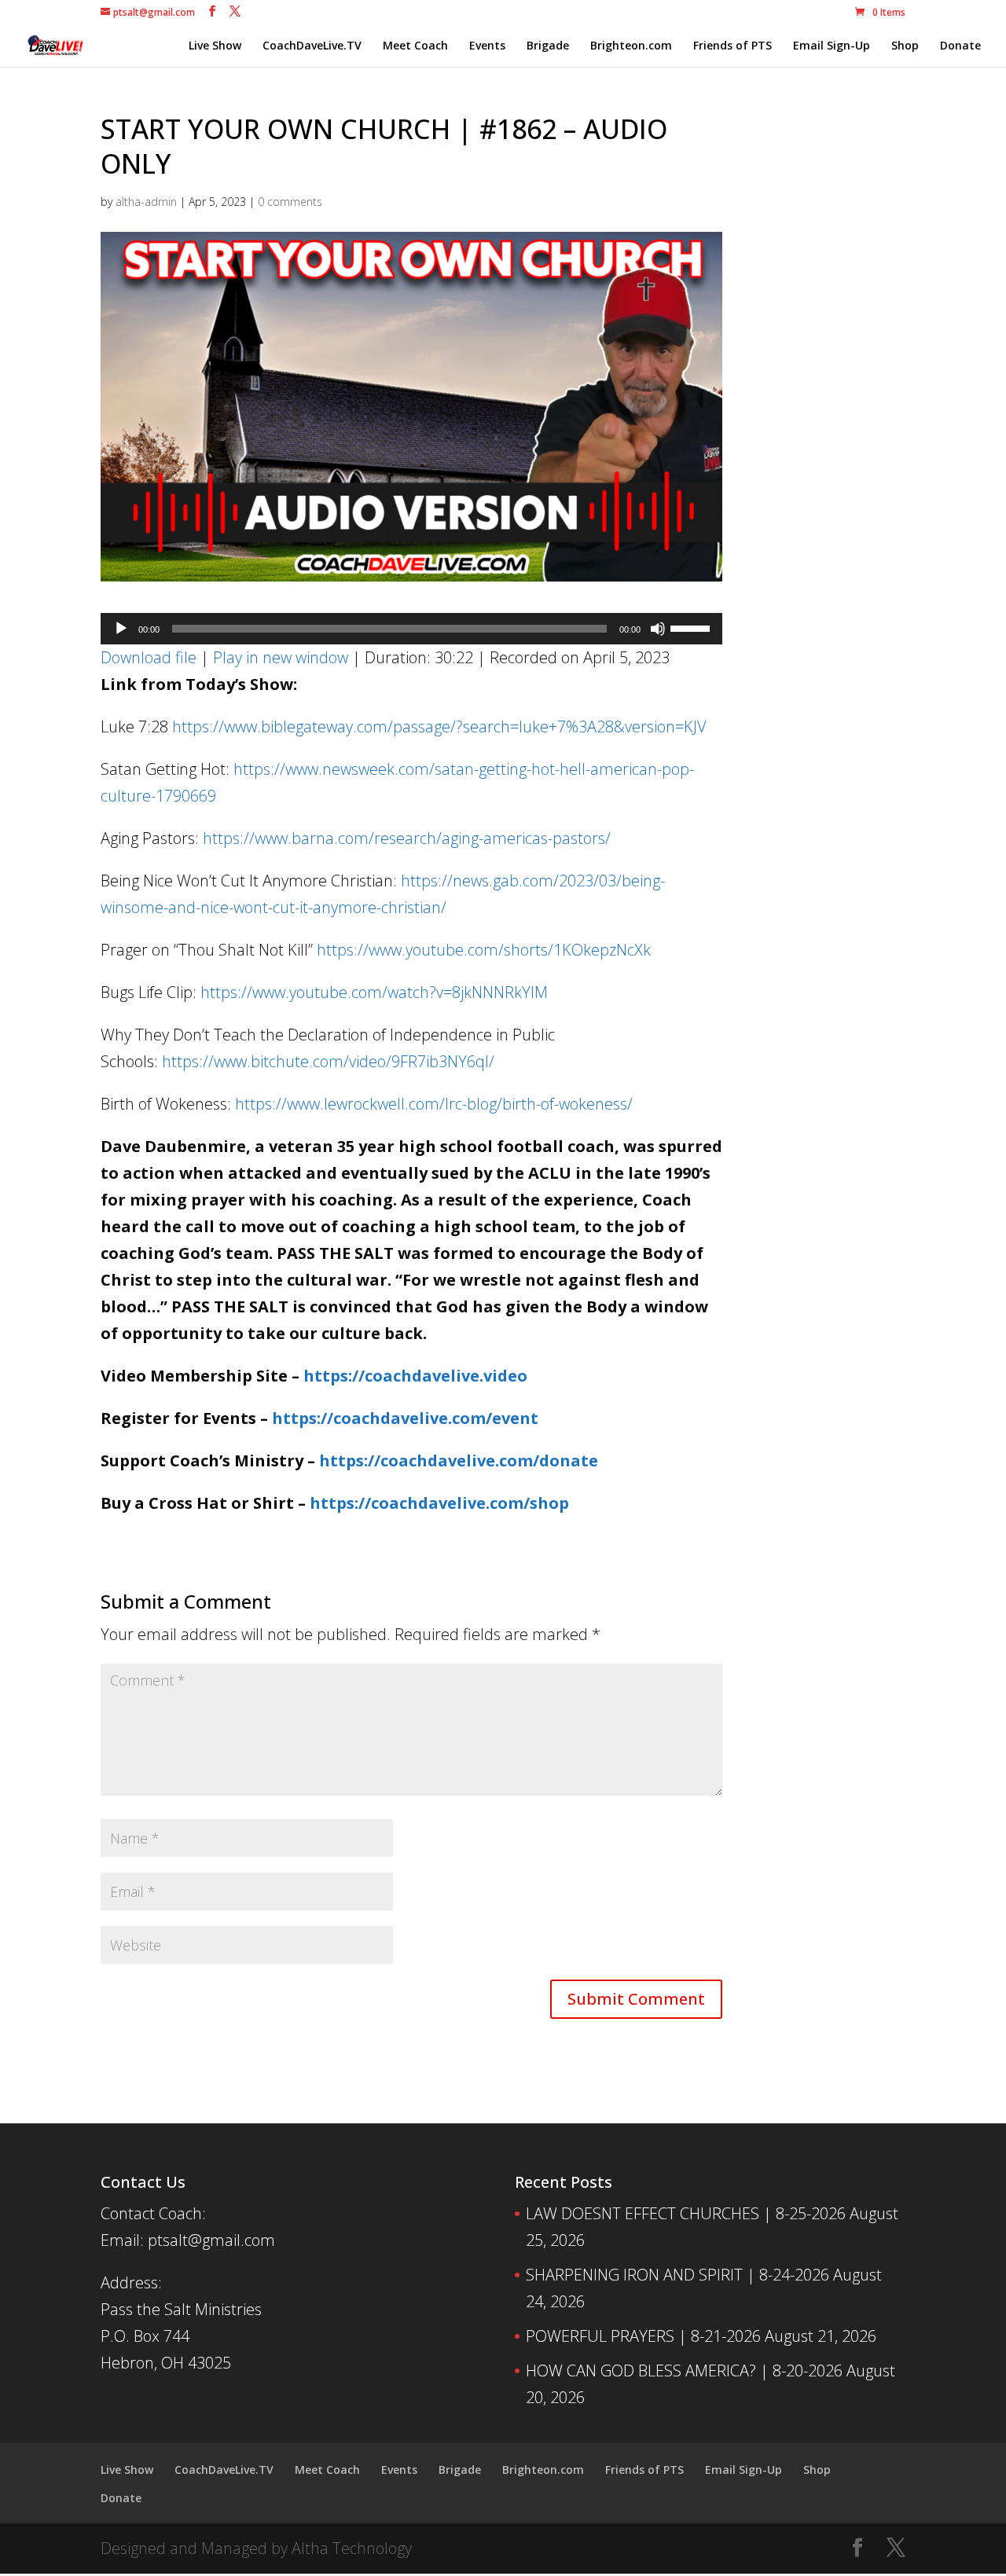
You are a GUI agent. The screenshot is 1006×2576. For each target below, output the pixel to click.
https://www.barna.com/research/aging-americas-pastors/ (407, 838)
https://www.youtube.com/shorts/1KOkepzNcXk (484, 950)
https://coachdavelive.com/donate (459, 1460)
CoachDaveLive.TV (312, 46)
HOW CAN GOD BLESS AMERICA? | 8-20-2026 (684, 2371)
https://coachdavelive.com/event (405, 1418)
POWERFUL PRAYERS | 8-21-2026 (643, 2336)
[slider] (692, 627)
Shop (905, 46)
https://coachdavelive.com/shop (439, 1503)
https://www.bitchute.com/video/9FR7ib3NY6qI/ (328, 1061)
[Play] (121, 629)
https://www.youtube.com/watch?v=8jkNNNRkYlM (374, 992)
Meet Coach (415, 46)
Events (487, 46)
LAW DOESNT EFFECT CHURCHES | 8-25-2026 (686, 2213)
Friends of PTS (732, 46)
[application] (411, 629)
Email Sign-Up (832, 46)
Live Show (215, 46)
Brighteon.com (631, 46)
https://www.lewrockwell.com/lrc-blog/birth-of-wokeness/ (434, 1104)
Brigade (548, 46)
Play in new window (281, 657)
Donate (960, 46)
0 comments (290, 202)
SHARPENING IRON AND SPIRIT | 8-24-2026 (677, 2275)
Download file (149, 657)
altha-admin (146, 202)
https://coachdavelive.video (415, 1376)
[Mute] (658, 629)
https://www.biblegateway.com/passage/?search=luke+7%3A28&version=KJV (439, 727)
